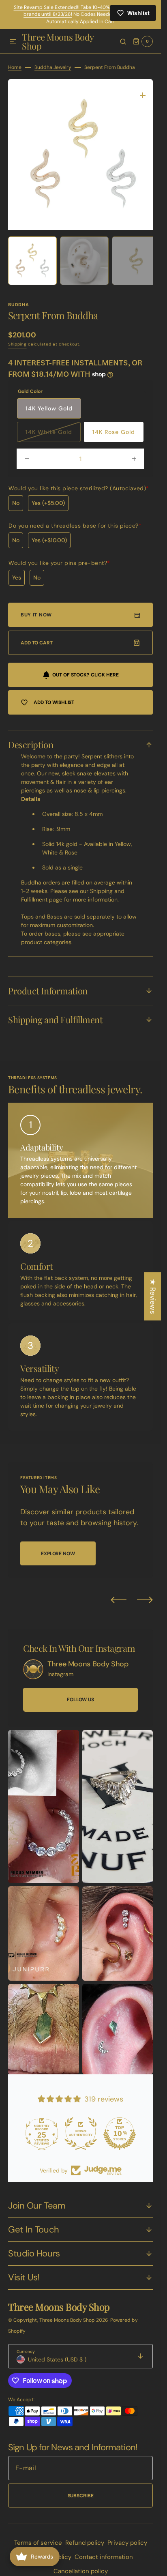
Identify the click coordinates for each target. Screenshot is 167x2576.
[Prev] (119, 1594)
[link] (33, 1663)
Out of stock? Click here (85, 669)
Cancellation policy (81, 2565)
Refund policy (85, 2537)
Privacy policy (127, 2537)
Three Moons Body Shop (68, 2314)
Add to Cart (37, 637)
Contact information (104, 2551)
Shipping (17, 338)
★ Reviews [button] (153, 1296)
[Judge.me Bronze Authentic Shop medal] (81, 2127)
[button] (13, 42)
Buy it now (36, 609)
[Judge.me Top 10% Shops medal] (120, 2127)
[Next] (145, 1594)
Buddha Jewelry (53, 67)
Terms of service (38, 2537)
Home (15, 67)
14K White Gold (53, 429)
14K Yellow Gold (49, 402)
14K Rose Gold (114, 426)
